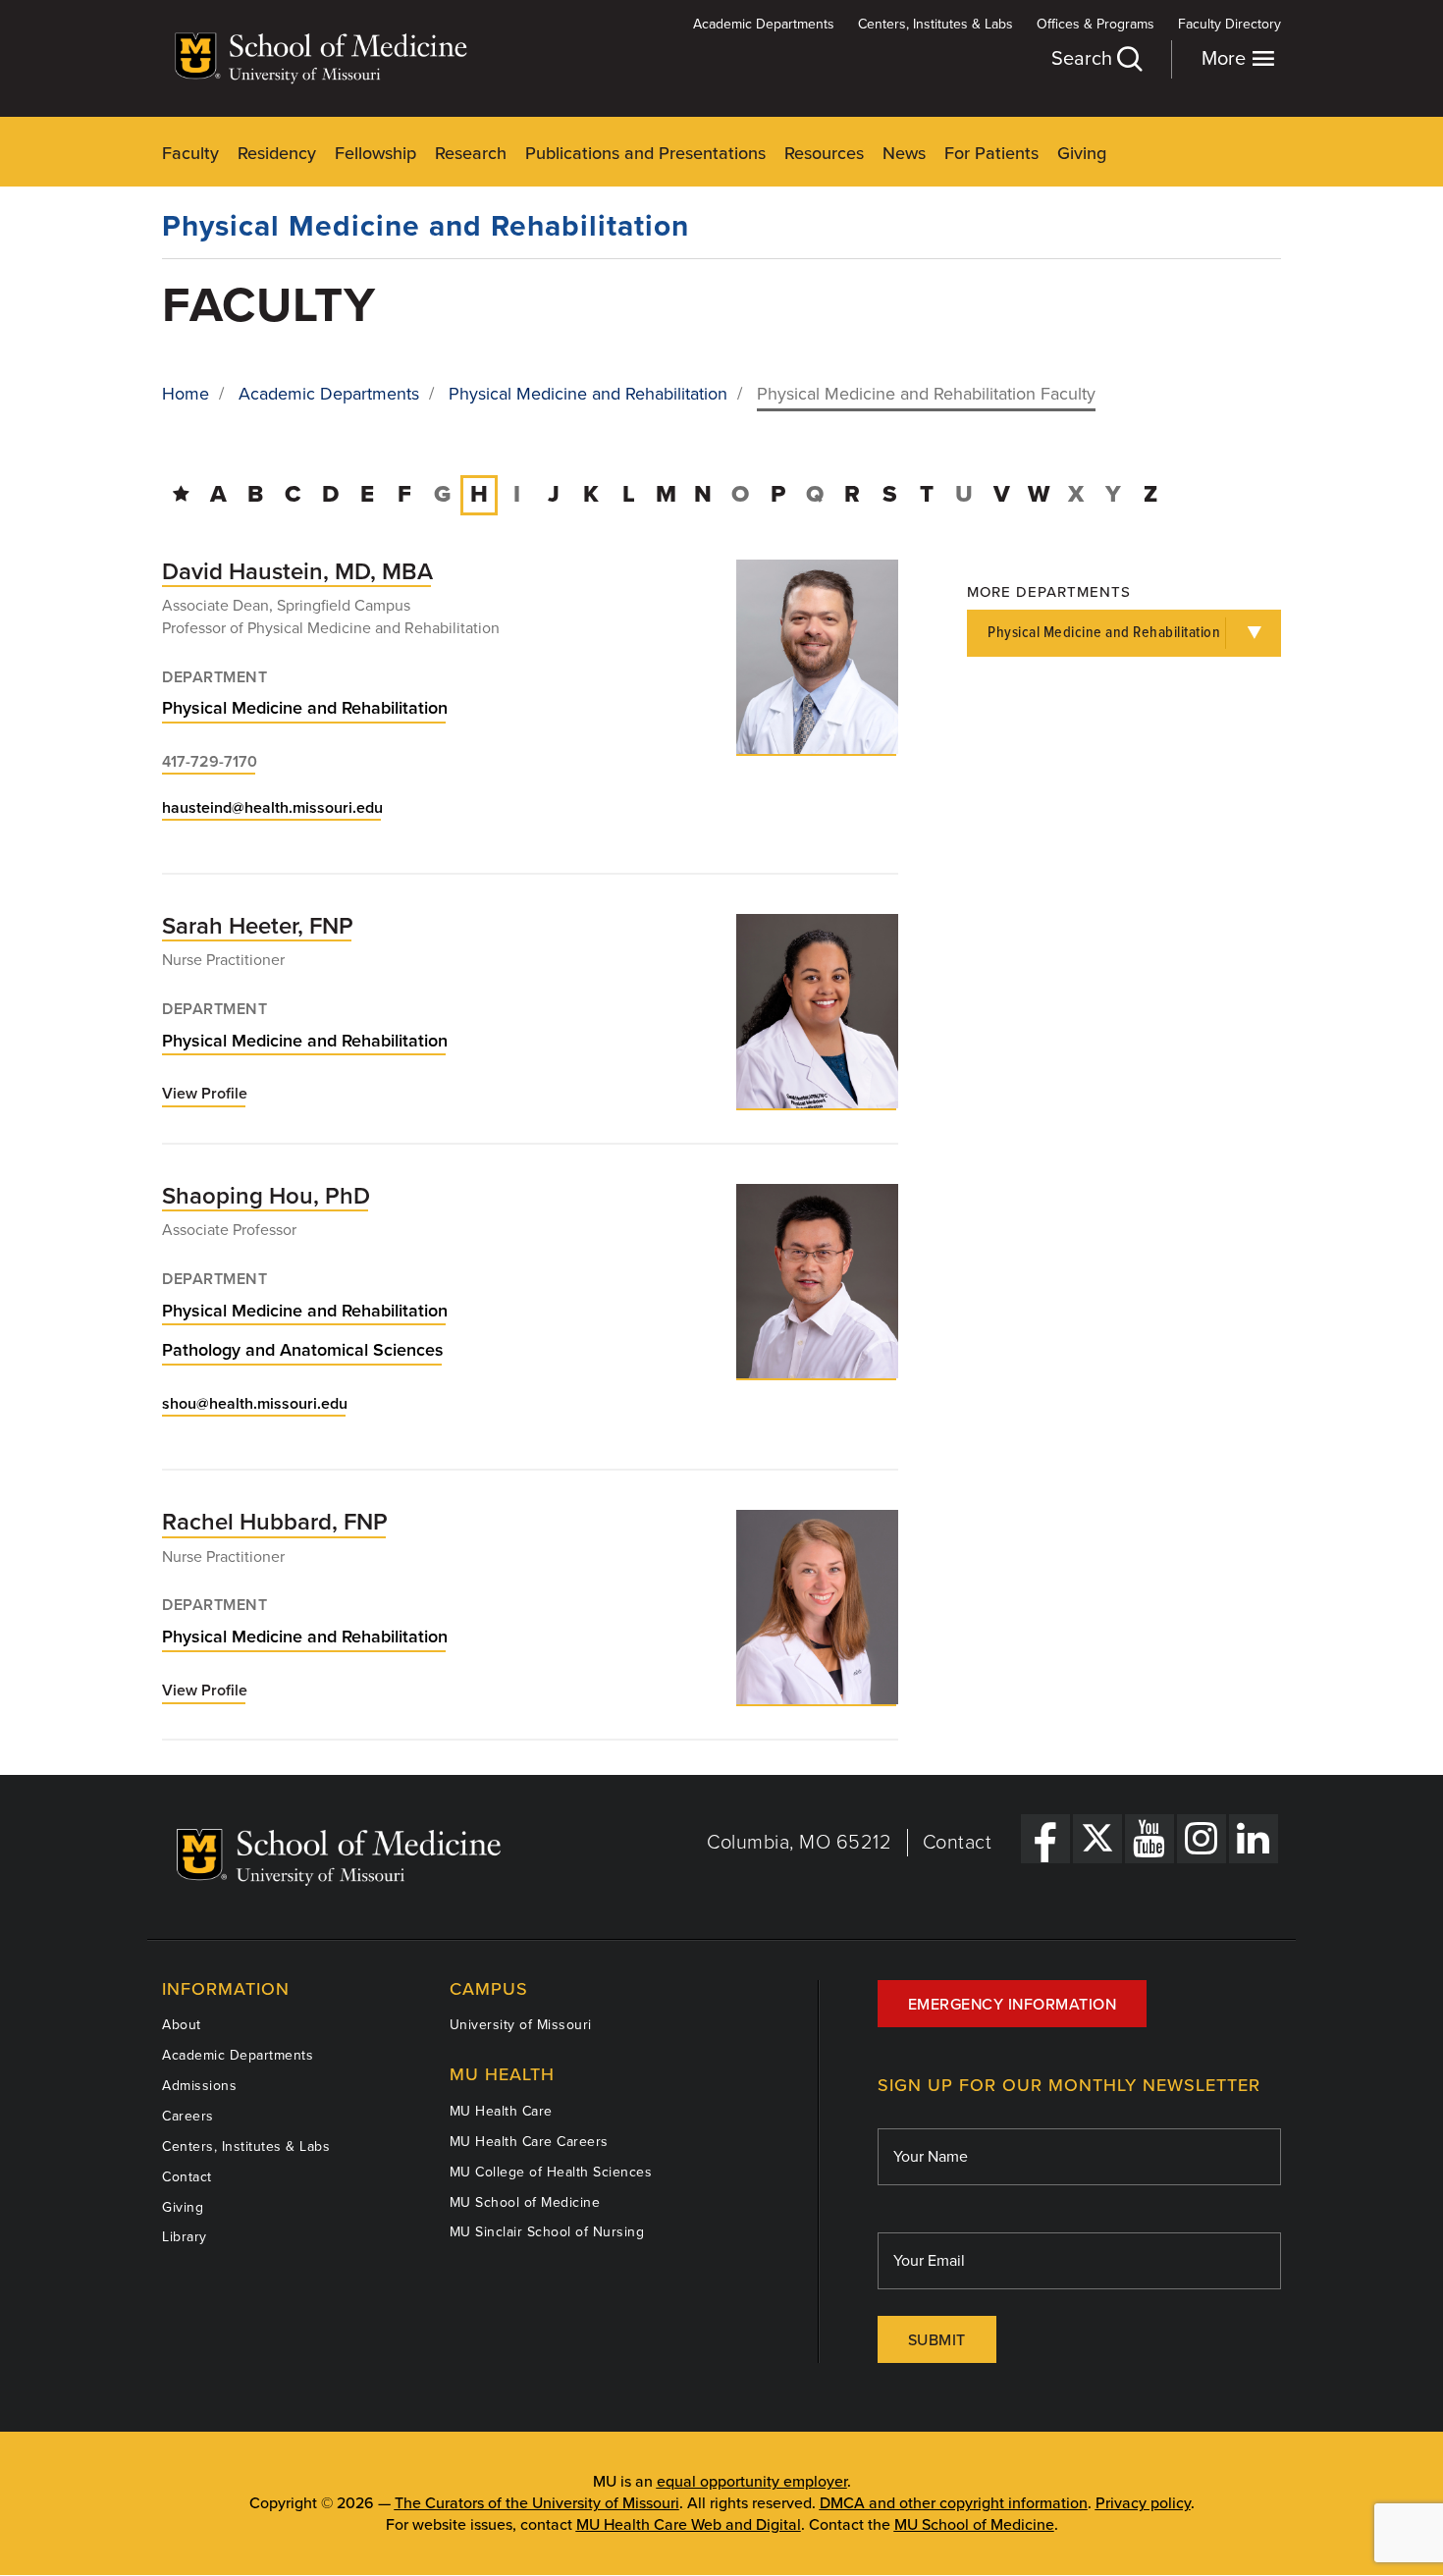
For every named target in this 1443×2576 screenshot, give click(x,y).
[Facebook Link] (1045, 1839)
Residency (277, 153)
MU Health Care (501, 2111)
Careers (188, 2116)
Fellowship (375, 153)
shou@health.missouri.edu (255, 1404)
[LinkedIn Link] (1254, 1839)
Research (471, 153)
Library (185, 2237)
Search (1084, 59)
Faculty (190, 153)
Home (186, 394)
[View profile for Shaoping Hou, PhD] (817, 1281)
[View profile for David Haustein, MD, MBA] (817, 657)
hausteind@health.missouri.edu (272, 808)
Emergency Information (1013, 2005)
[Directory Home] (181, 494)
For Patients (991, 153)
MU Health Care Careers (529, 2142)
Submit (937, 2340)
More (1226, 59)
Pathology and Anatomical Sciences (303, 1350)
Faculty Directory (1229, 24)
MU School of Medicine (525, 2202)
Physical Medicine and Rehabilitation (426, 226)
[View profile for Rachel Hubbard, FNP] (817, 1607)
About (182, 2025)
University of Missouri (521, 2025)
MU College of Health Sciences (551, 2172)
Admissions (199, 2086)
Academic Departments (764, 24)
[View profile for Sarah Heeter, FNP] (817, 1011)
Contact (958, 1843)
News (904, 153)
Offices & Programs (1096, 24)
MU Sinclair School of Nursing (547, 2232)
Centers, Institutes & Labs (935, 24)
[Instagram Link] (1202, 1839)
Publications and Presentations (645, 153)
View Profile (205, 1095)
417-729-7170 (210, 762)
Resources (824, 153)
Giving (1082, 153)
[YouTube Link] (1149, 1839)
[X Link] (1097, 1839)
